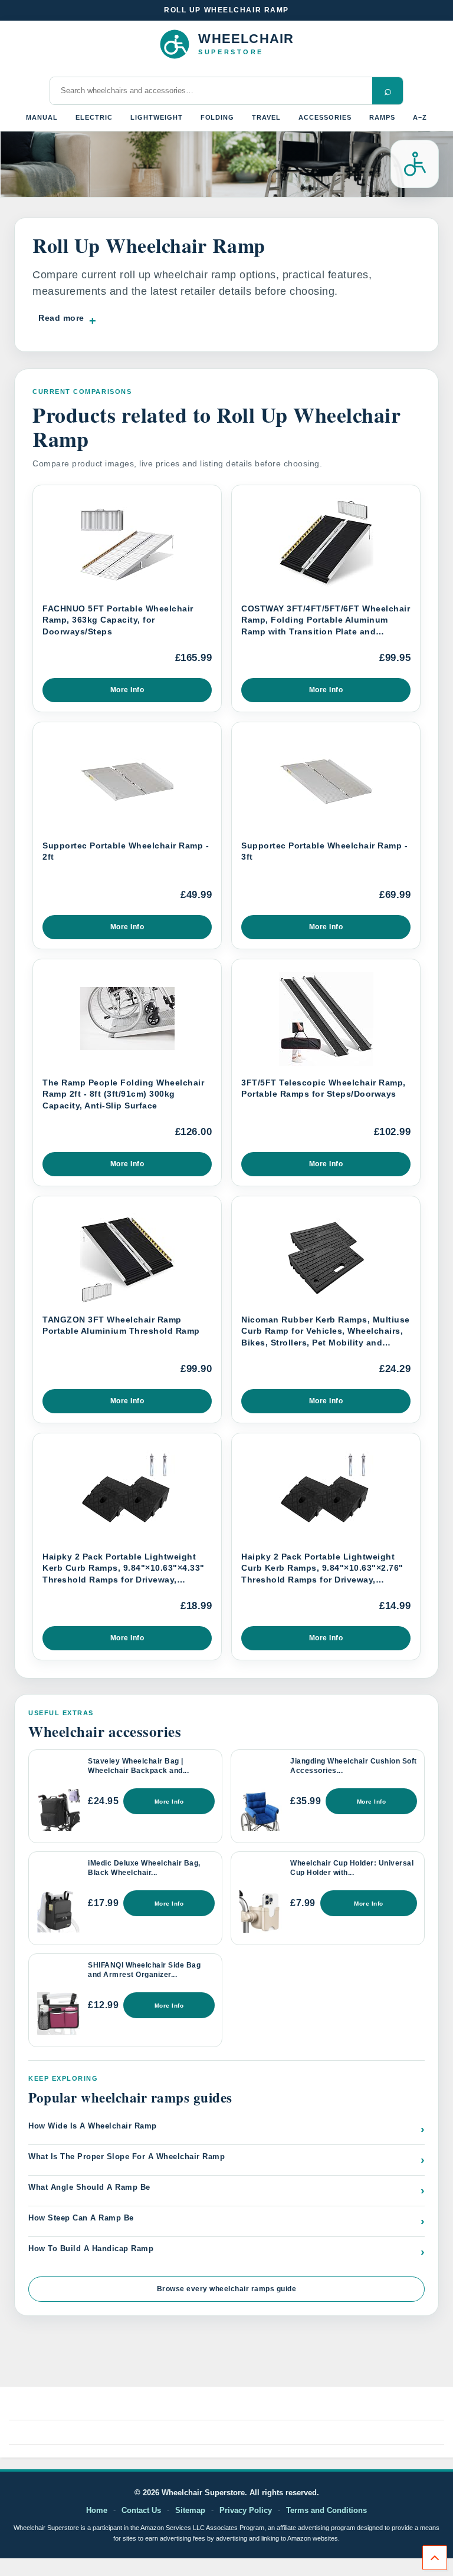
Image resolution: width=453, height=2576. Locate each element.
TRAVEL (266, 117)
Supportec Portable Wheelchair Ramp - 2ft (126, 851)
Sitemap (190, 2510)
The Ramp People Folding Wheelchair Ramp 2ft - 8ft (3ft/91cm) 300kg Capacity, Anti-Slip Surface (123, 1094)
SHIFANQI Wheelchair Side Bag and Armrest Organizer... (144, 1970)
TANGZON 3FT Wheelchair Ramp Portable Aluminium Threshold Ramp (121, 1325)
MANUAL (42, 117)
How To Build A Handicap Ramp (226, 2251)
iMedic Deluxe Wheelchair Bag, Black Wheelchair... (144, 1868)
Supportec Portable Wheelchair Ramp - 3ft (324, 851)
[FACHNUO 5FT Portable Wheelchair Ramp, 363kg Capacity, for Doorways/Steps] (127, 545)
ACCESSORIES (325, 117)
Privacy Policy (246, 2510)
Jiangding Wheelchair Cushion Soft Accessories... (354, 1766)
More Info (127, 690)
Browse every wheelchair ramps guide (227, 2289)
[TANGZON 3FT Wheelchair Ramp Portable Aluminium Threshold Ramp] (127, 1256)
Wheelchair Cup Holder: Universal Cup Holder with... (352, 1868)
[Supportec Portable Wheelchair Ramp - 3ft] (326, 782)
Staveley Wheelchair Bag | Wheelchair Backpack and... (138, 1766)
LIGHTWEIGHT (157, 117)
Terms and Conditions (326, 2510)
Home (97, 2510)
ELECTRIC (94, 117)
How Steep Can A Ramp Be (226, 2220)
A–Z (420, 117)
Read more (61, 318)
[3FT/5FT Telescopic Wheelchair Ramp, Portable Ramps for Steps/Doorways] (326, 1019)
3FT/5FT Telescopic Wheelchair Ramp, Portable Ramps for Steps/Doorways (324, 1088)
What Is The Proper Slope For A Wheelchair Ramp (226, 2159)
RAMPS (382, 117)
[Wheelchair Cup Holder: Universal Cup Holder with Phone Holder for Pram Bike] (261, 1912)
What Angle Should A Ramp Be (226, 2190)
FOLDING (218, 117)
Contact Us (141, 2510)
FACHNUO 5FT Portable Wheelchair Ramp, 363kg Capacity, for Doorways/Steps (118, 620)
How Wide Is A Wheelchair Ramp (226, 2128)
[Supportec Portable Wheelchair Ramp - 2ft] (127, 782)
